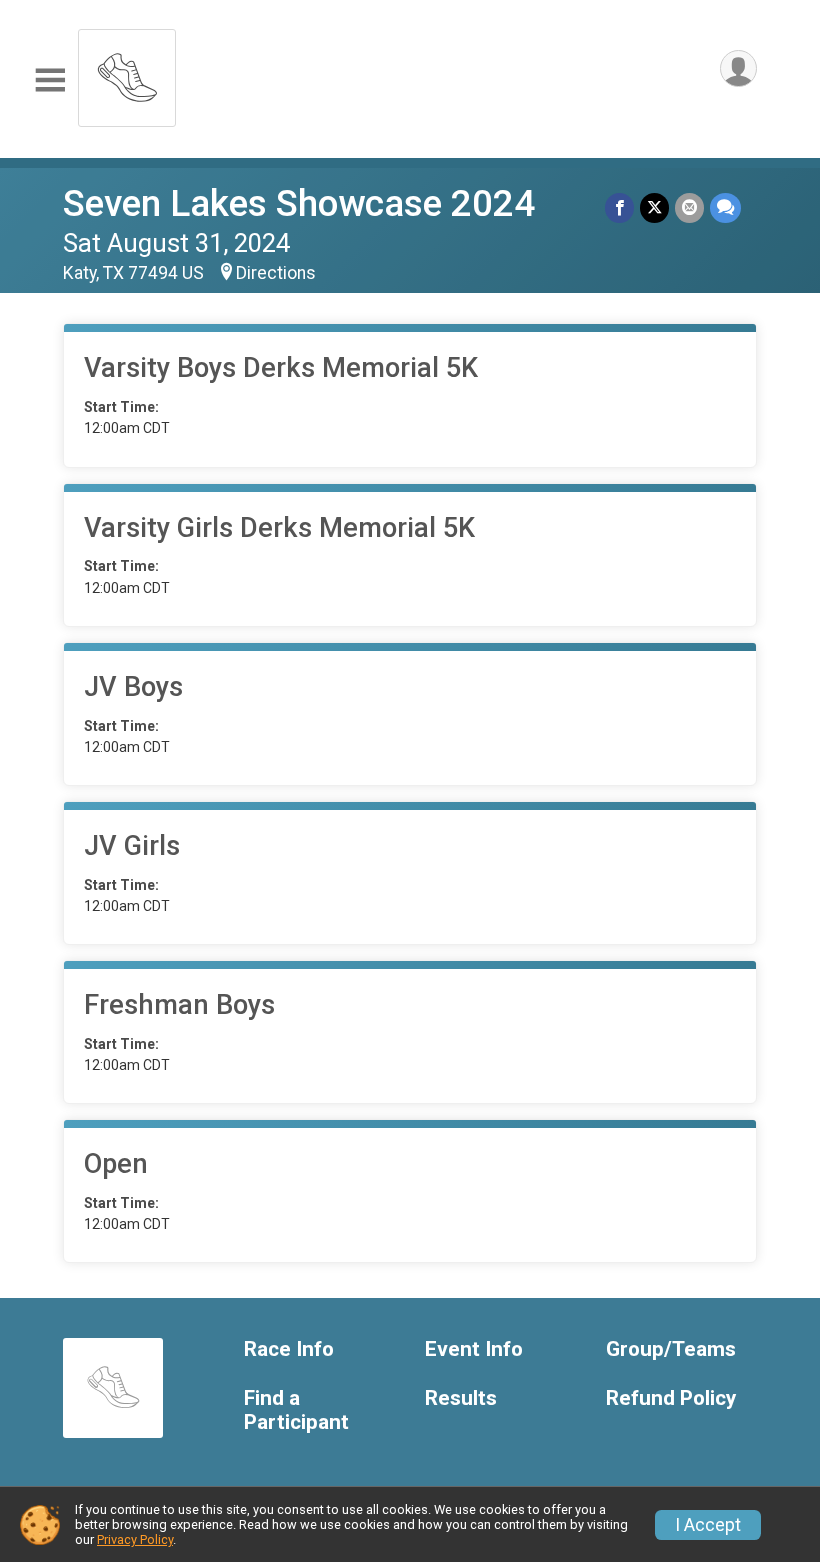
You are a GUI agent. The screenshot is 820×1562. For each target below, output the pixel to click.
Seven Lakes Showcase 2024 (299, 203)
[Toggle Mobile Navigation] (50, 80)
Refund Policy (671, 1398)
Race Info (289, 1349)
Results (461, 1398)
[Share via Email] (689, 207)
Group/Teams (671, 1349)
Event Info (474, 1349)
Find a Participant (296, 1410)
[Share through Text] (725, 207)
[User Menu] (738, 68)
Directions (276, 273)
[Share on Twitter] (654, 207)
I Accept (708, 1525)
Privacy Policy (135, 1539)
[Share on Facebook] (619, 207)
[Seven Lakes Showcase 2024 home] (127, 72)
